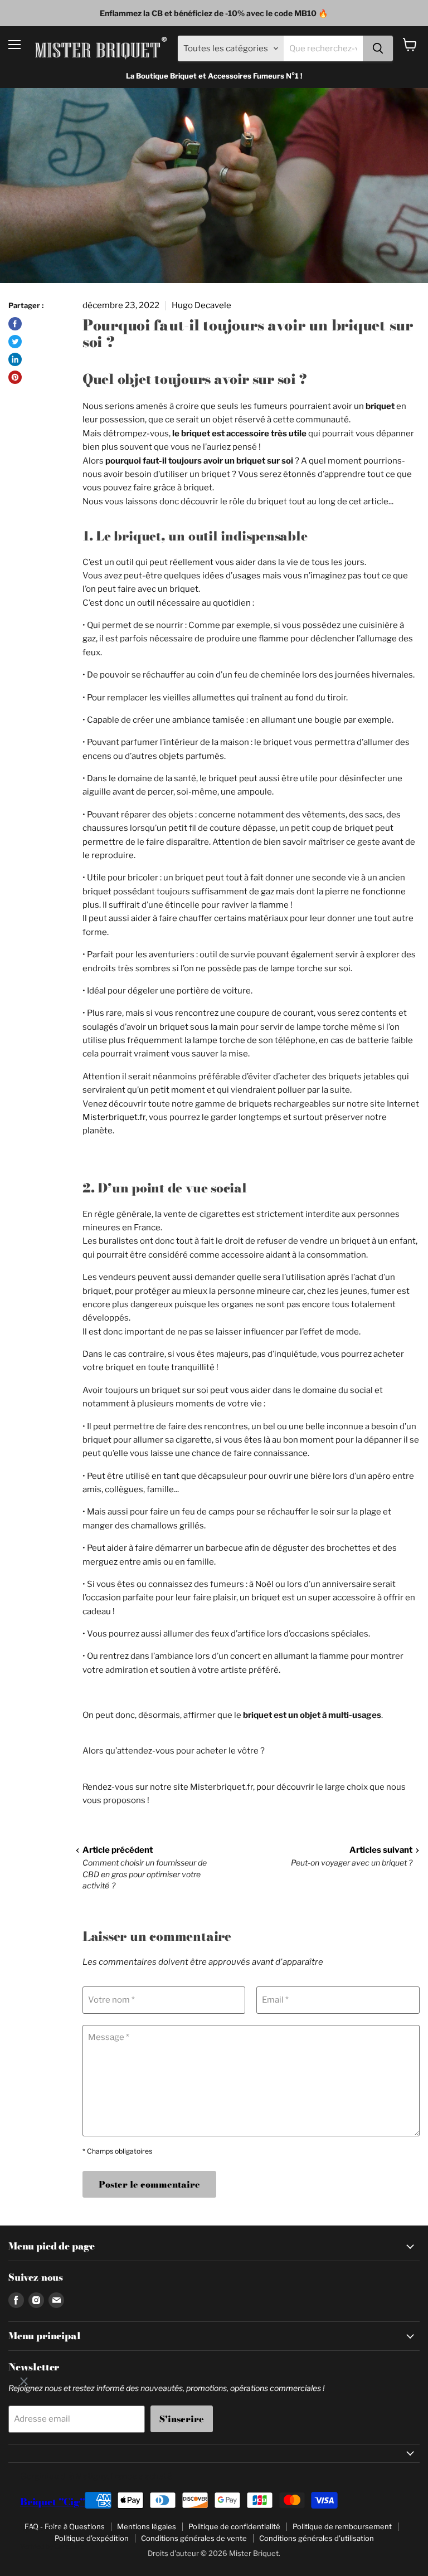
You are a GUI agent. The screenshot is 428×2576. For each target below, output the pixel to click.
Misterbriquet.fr (114, 1117)
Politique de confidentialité (234, 2526)
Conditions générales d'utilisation (317, 2538)
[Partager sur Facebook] (15, 324)
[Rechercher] (378, 48)
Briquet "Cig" (53, 2502)
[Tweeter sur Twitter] (15, 342)
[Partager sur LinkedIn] (15, 359)
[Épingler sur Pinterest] (15, 377)
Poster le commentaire (149, 2184)
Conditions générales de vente (194, 2538)
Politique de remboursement (342, 2526)
